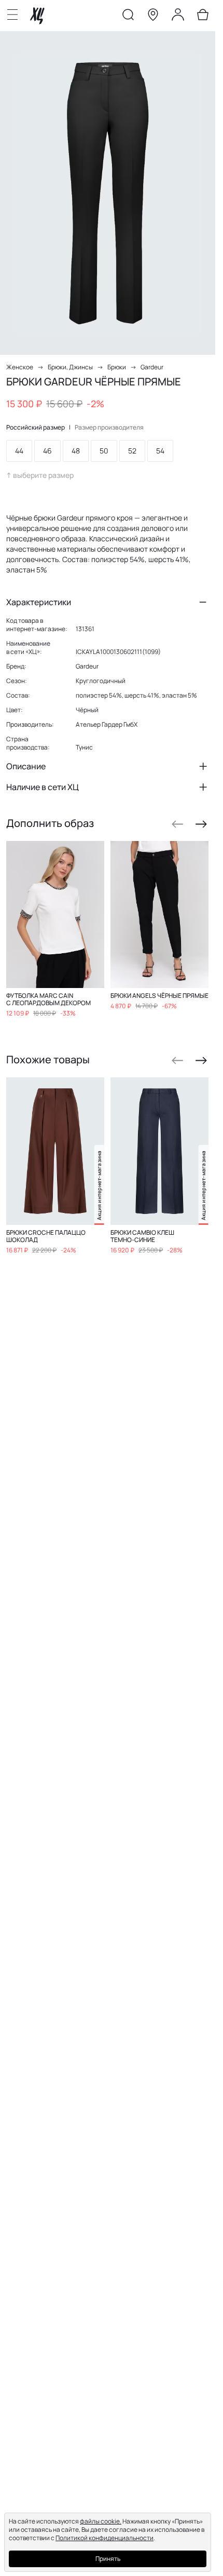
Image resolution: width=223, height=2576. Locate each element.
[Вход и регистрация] (178, 17)
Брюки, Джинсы (70, 367)
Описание (26, 766)
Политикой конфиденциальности (104, 2538)
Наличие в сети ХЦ (43, 787)
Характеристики (39, 602)
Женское (20, 367)
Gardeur (152, 367)
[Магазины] (153, 17)
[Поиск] (128, 17)
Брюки (117, 367)
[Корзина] (203, 17)
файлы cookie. (101, 2521)
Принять (108, 2559)
